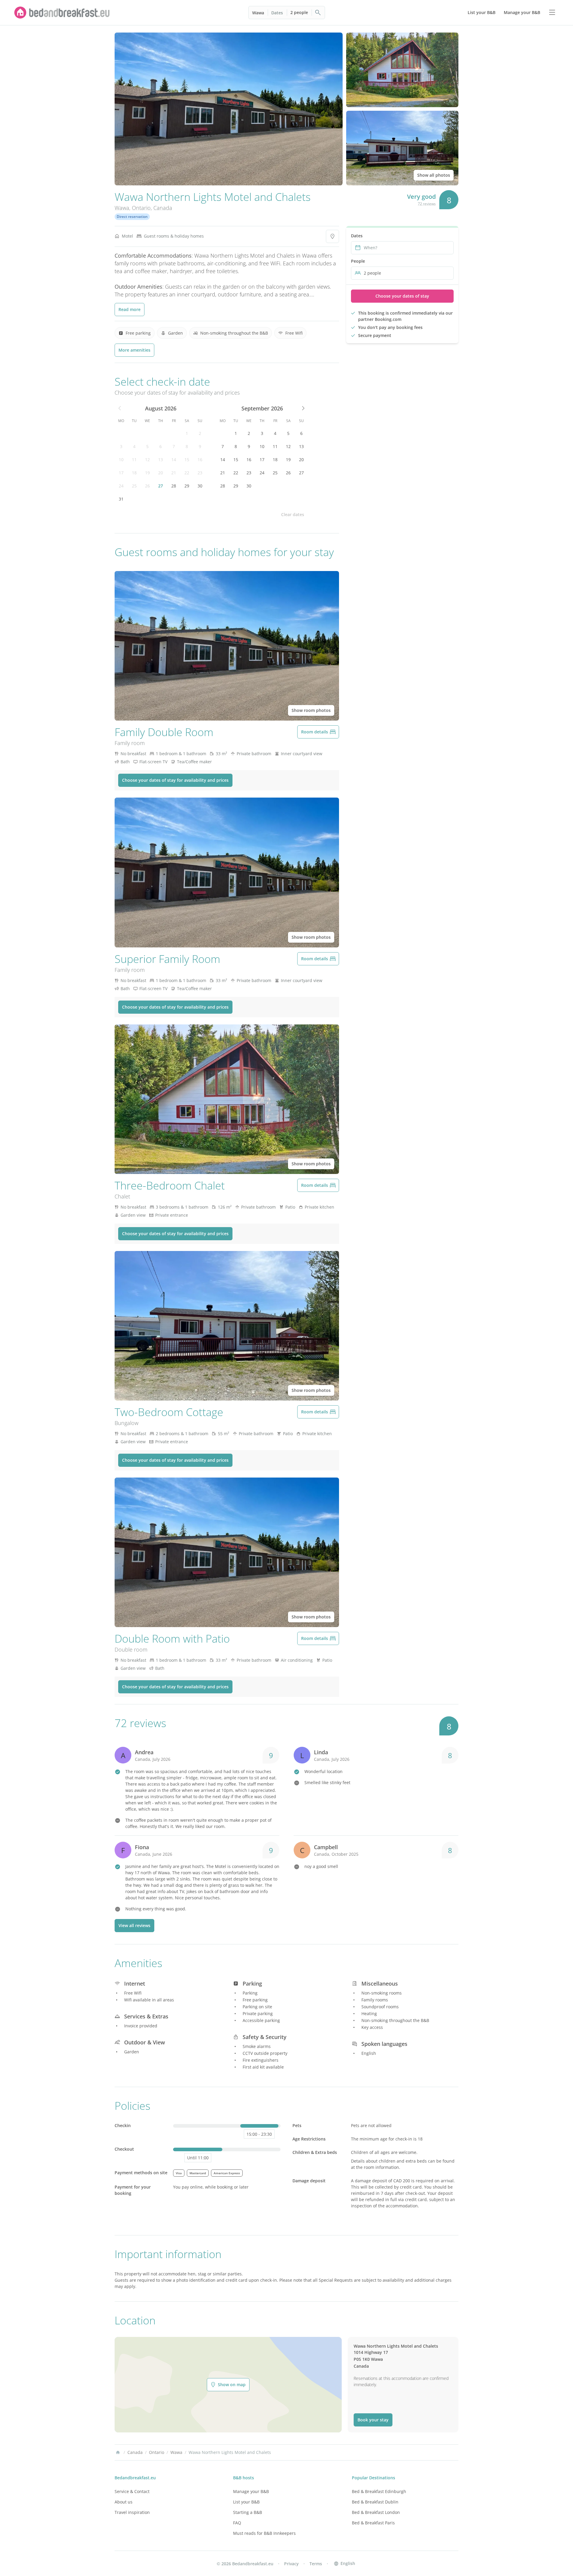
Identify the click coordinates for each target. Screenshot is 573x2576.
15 (187, 460)
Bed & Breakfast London (376, 2512)
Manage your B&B (251, 2491)
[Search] (318, 13)
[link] (62, 13)
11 (134, 460)
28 (174, 486)
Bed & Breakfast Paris (373, 2523)
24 (121, 486)
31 (121, 499)
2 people (299, 12)
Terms (316, 2564)
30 (200, 486)
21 (174, 473)
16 (200, 460)
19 (147, 473)
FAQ (237, 2523)
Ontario (141, 208)
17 (121, 473)
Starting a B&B (248, 2512)
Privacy (291, 2564)
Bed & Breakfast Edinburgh (379, 2491)
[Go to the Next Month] (303, 408)
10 (121, 460)
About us (124, 2502)
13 (161, 460)
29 (187, 486)
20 (161, 473)
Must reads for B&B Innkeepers (264, 2533)
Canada (163, 208)
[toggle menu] (552, 13)
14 (174, 460)
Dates (277, 13)
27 (161, 486)
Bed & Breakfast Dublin (375, 2502)
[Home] (118, 2452)
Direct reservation (132, 217)
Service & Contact (132, 2491)
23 (200, 473)
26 (147, 486)
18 (134, 473)
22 (187, 473)
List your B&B (246, 2502)
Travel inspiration (132, 2512)
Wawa (258, 13)
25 (134, 486)
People (358, 261)
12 (147, 460)
